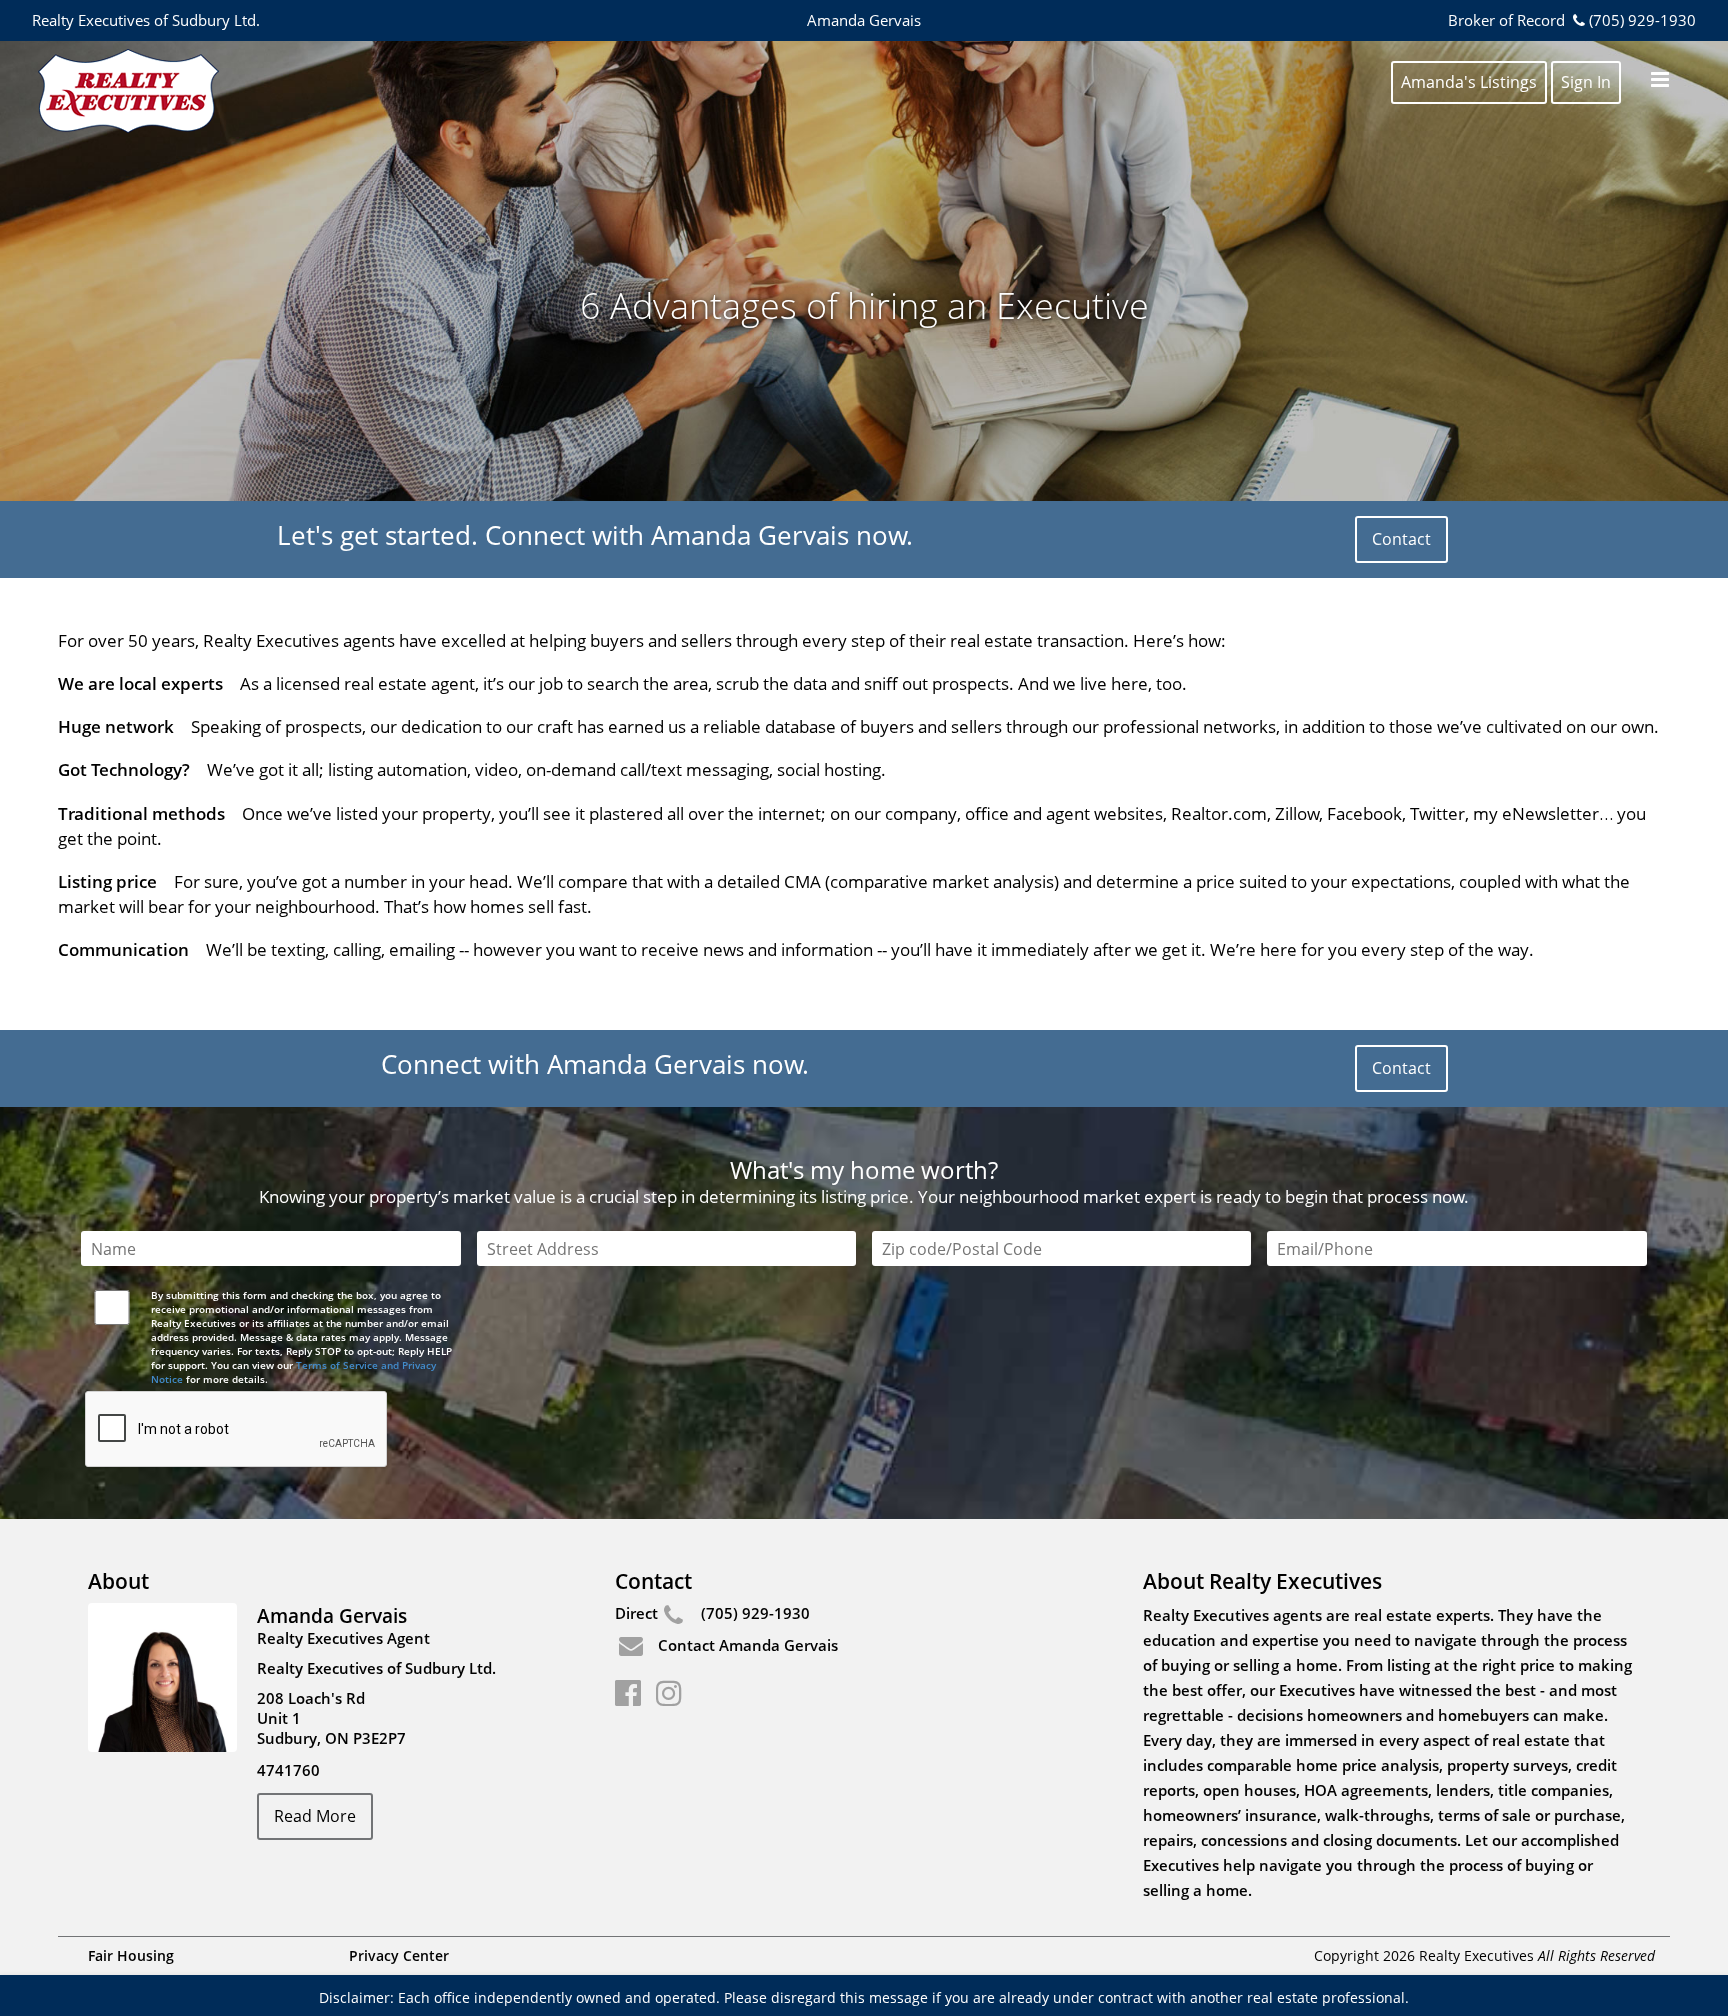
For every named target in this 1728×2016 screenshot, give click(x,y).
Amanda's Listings (1469, 82)
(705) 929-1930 (1642, 20)
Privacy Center (399, 1955)
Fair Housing (131, 1955)
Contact (1401, 539)
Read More (315, 1816)
